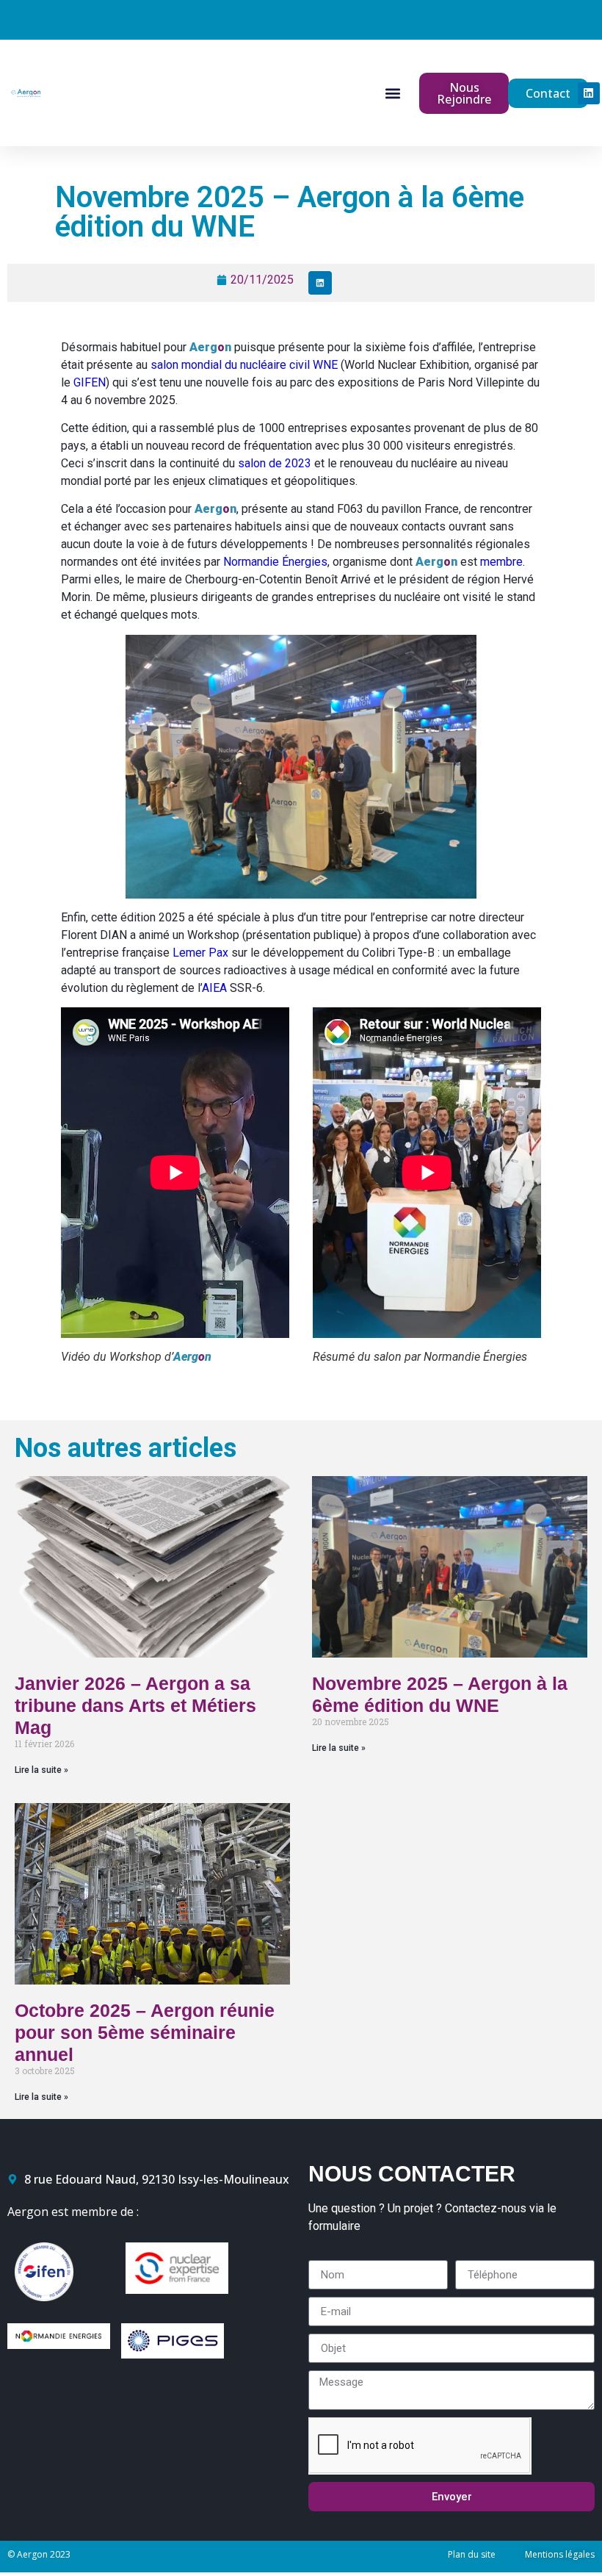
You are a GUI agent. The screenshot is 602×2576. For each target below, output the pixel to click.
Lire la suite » (41, 1770)
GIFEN (90, 382)
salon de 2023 (275, 463)
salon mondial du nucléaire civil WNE (244, 365)
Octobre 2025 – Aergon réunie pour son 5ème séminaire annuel (145, 2032)
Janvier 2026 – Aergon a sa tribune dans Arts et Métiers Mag (135, 1705)
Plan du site (472, 2554)
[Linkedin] (589, 93)
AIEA (214, 988)
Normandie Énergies (275, 562)
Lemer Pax (200, 953)
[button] (392, 93)
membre (501, 562)
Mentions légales (560, 2554)
